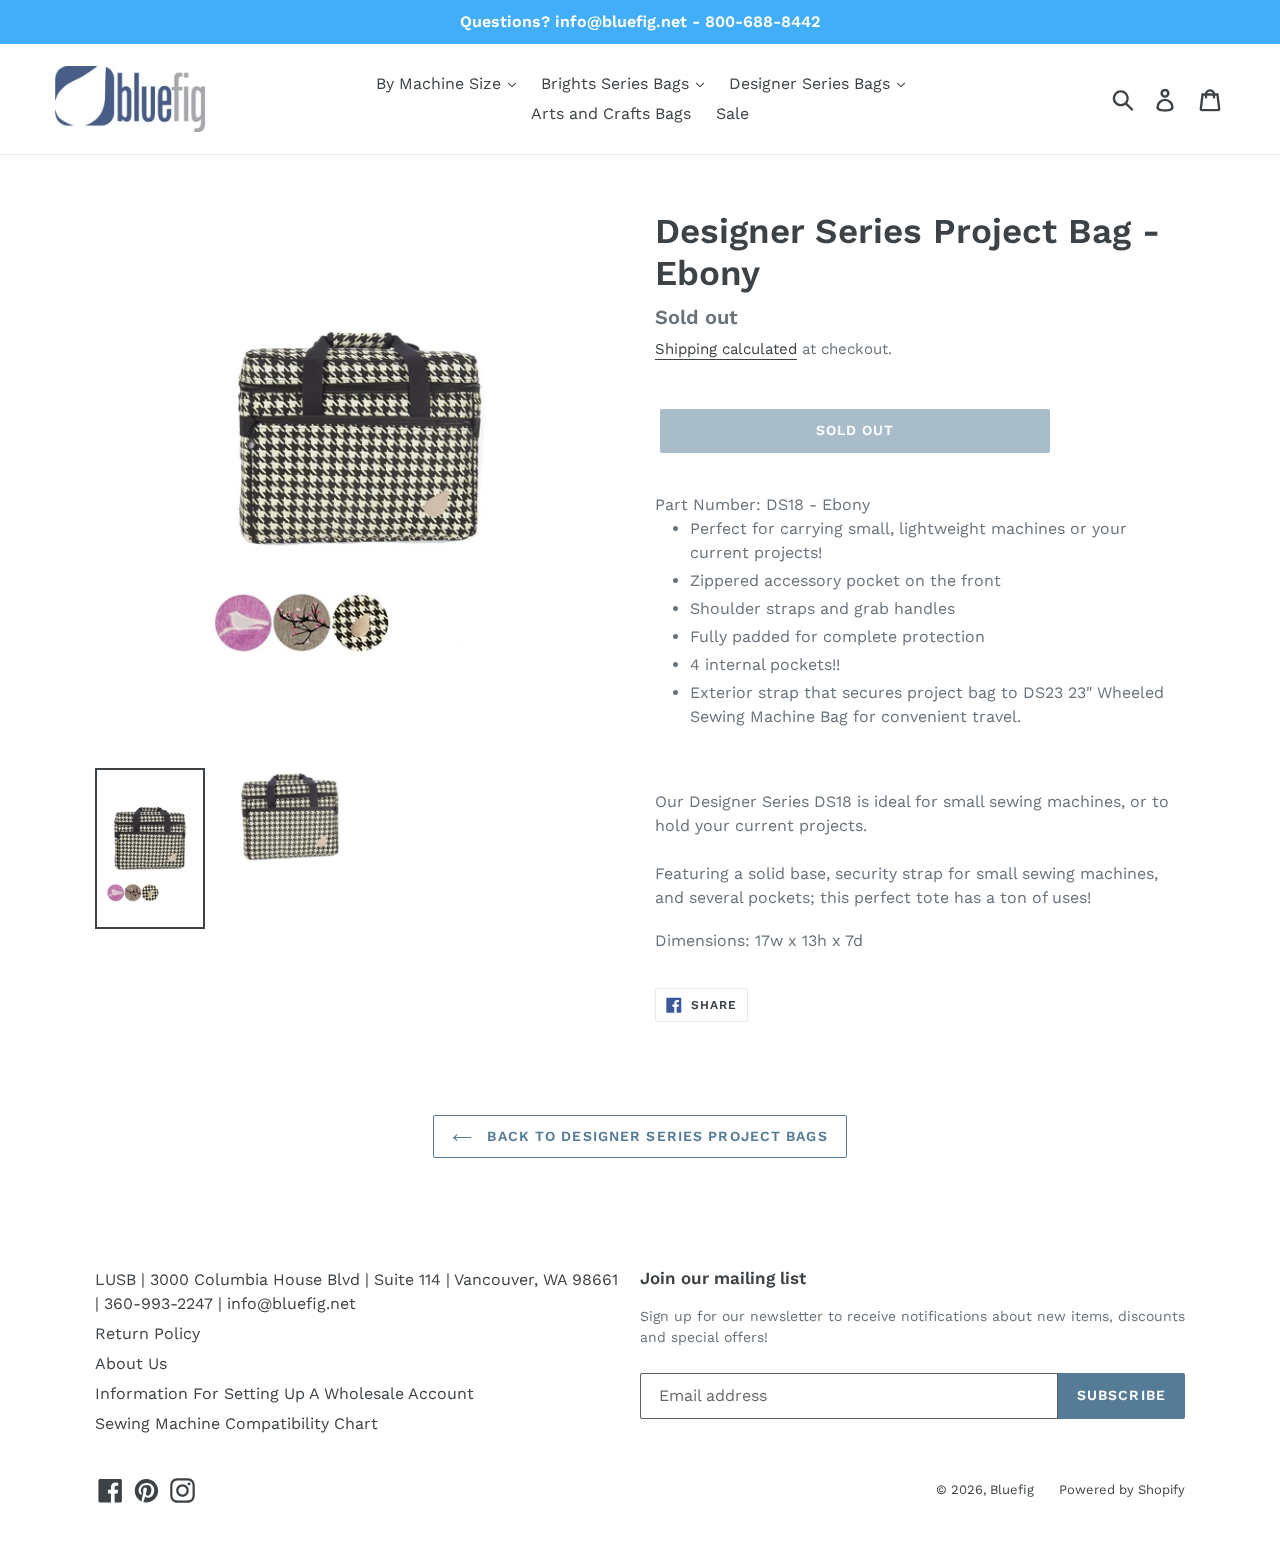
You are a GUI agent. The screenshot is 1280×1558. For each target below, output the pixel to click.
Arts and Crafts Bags (611, 113)
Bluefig (1012, 1489)
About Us (131, 1363)
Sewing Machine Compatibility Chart (236, 1423)
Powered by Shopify (1122, 1489)
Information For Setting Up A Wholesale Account (284, 1393)
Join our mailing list (723, 1278)
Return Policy (147, 1333)
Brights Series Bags (617, 83)
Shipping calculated (726, 349)
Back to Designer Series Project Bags (654, 1136)
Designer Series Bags (812, 83)
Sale (732, 113)
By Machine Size (441, 83)
